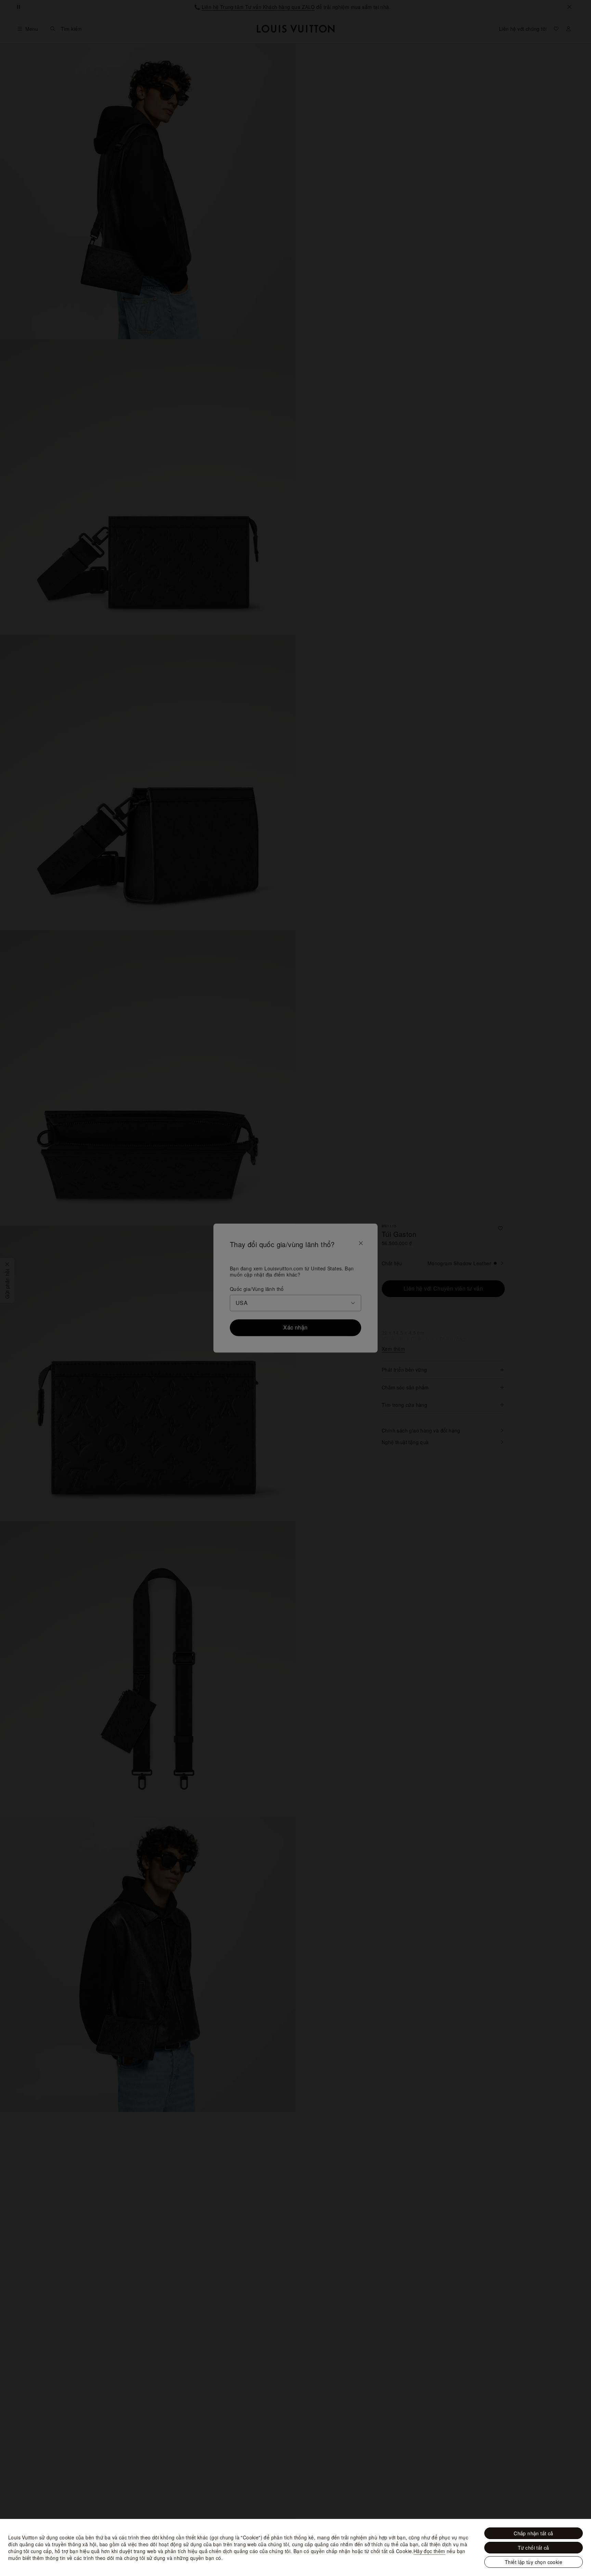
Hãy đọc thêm (429, 2551)
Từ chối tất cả (534, 2548)
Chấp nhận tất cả (533, 2533)
